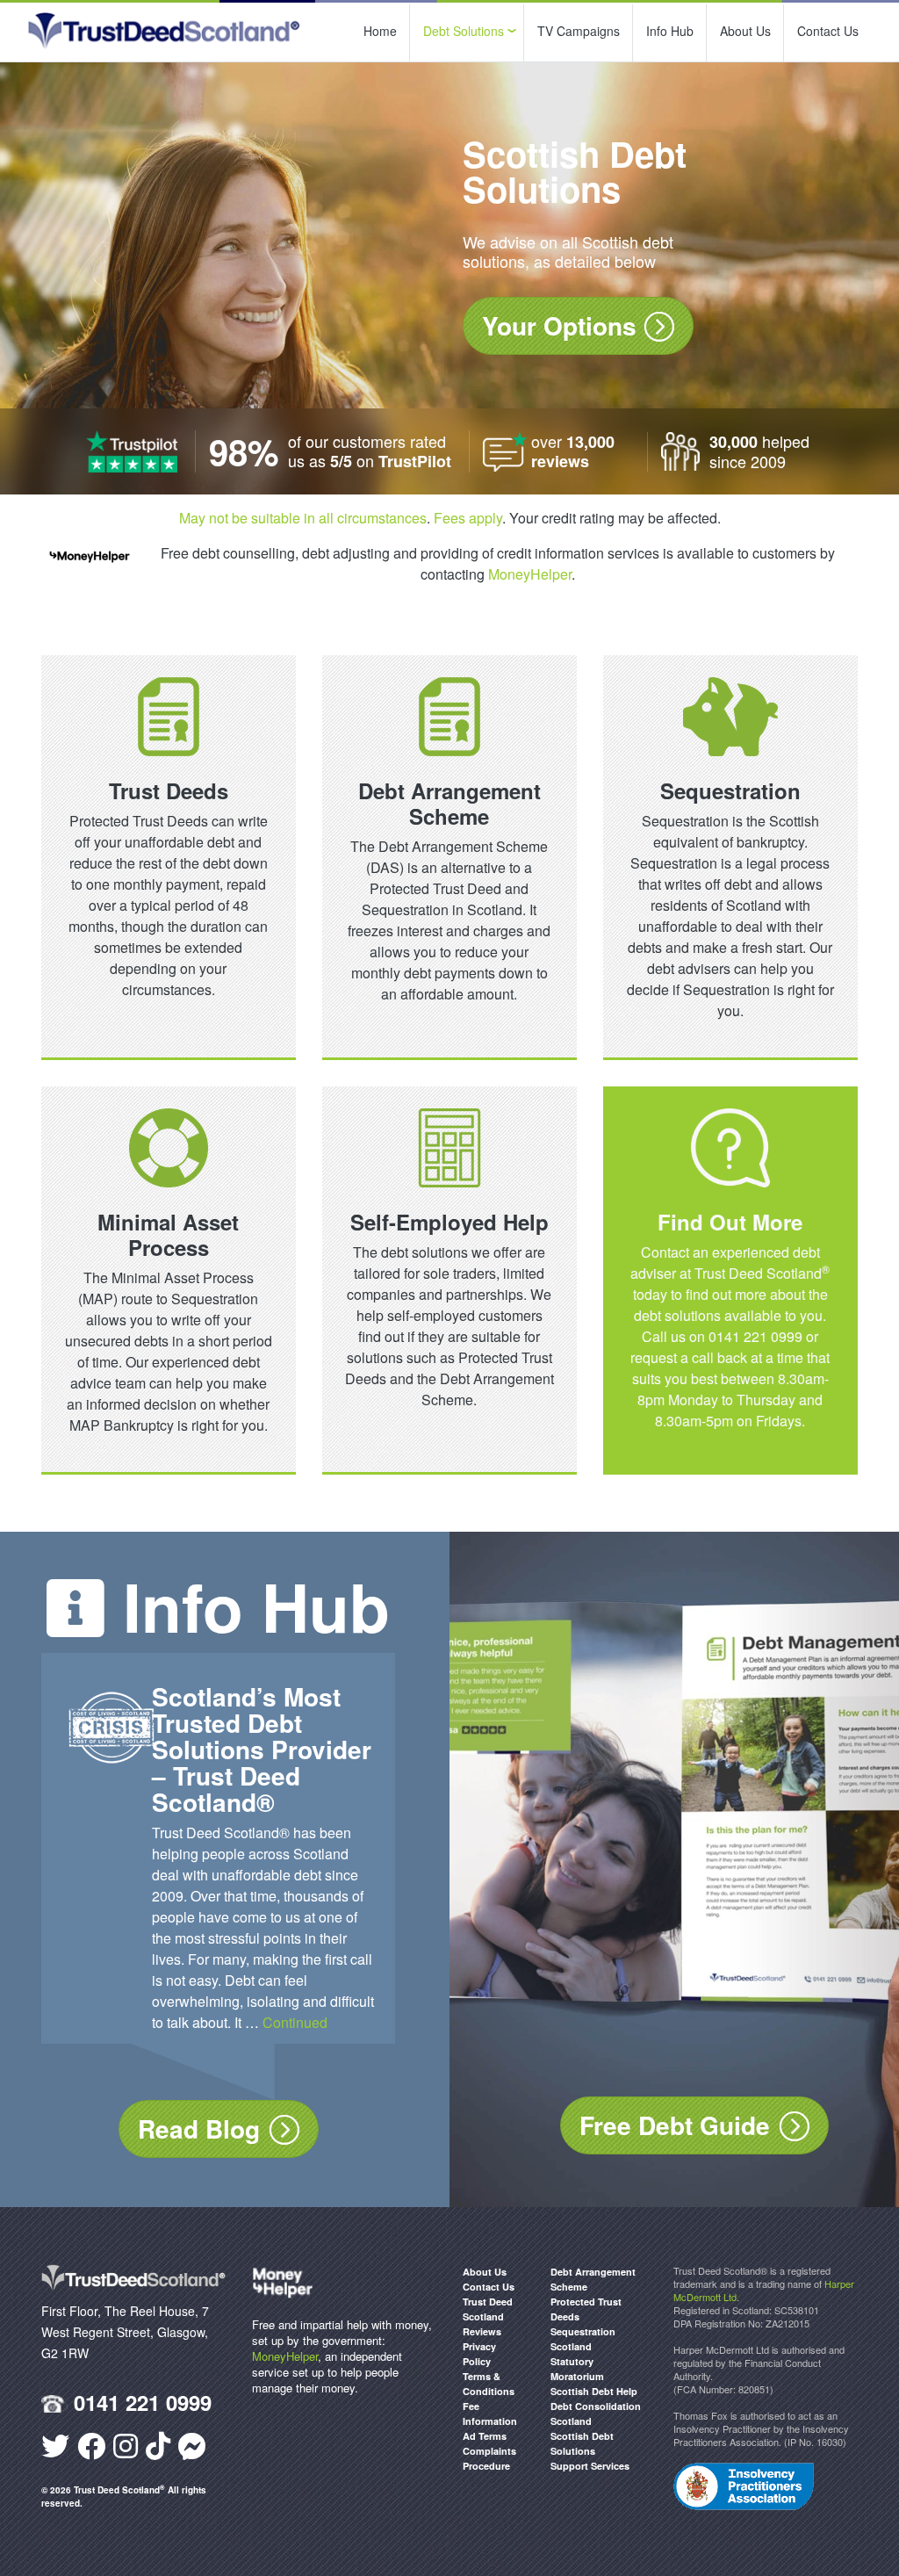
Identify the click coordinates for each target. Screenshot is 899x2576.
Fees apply (468, 518)
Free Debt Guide (675, 2125)
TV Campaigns (579, 31)
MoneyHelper (530, 574)
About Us (745, 31)
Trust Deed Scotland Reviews (488, 2316)
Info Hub (670, 31)
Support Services (590, 2466)
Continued (295, 2022)
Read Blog (199, 2129)
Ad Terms (485, 2436)
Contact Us (828, 31)
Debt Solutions (464, 31)
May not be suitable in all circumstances (303, 518)
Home (380, 31)
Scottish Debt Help (594, 2391)
